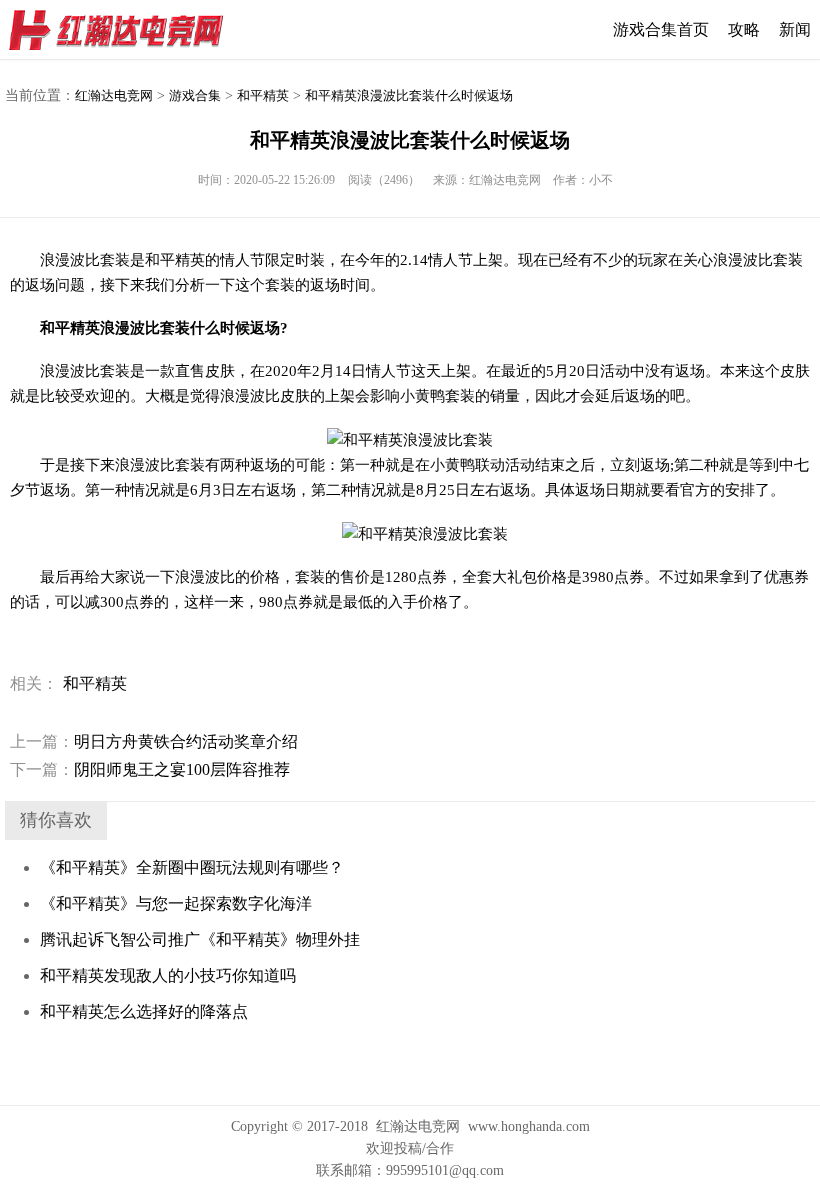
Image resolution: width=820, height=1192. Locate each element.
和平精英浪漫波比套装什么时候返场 (409, 95)
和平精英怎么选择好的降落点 (144, 1011)
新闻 (795, 29)
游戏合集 (195, 95)
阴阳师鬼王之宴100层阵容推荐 (150, 769)
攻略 (744, 29)
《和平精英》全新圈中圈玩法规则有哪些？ (192, 867)
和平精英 (263, 95)
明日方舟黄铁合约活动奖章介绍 (154, 741)
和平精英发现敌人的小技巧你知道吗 (168, 975)
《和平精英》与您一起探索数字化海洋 (176, 903)
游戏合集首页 (661, 29)
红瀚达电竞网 (125, 30)
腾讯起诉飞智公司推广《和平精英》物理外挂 (200, 939)
